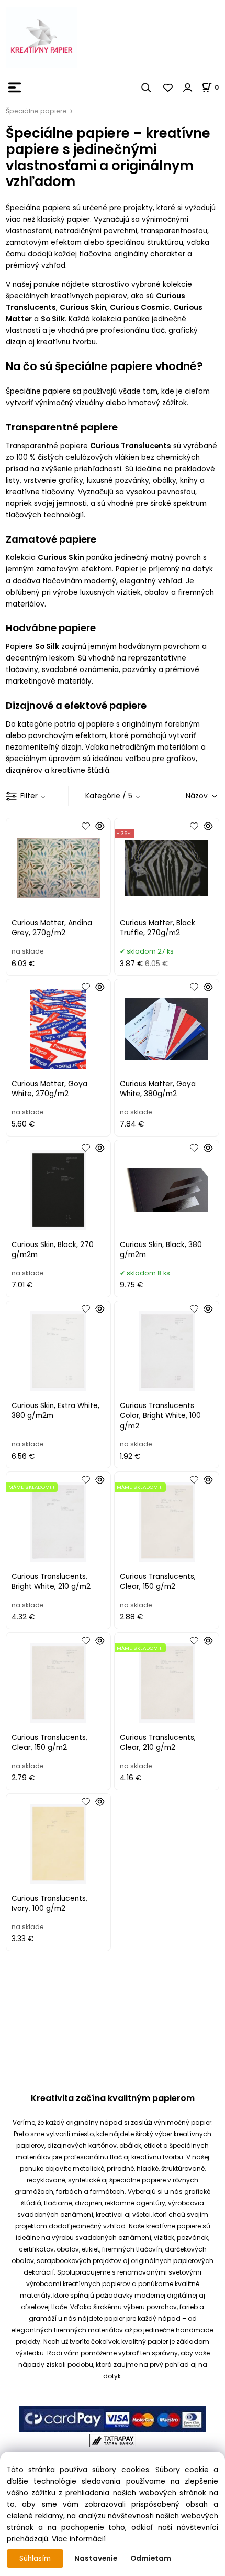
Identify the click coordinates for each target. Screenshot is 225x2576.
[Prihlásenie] (188, 88)
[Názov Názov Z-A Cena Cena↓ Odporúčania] (186, 796)
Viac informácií (79, 2539)
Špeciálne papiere (36, 111)
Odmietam (151, 2558)
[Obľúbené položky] (168, 88)
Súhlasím (35, 2558)
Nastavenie (96, 2558)
